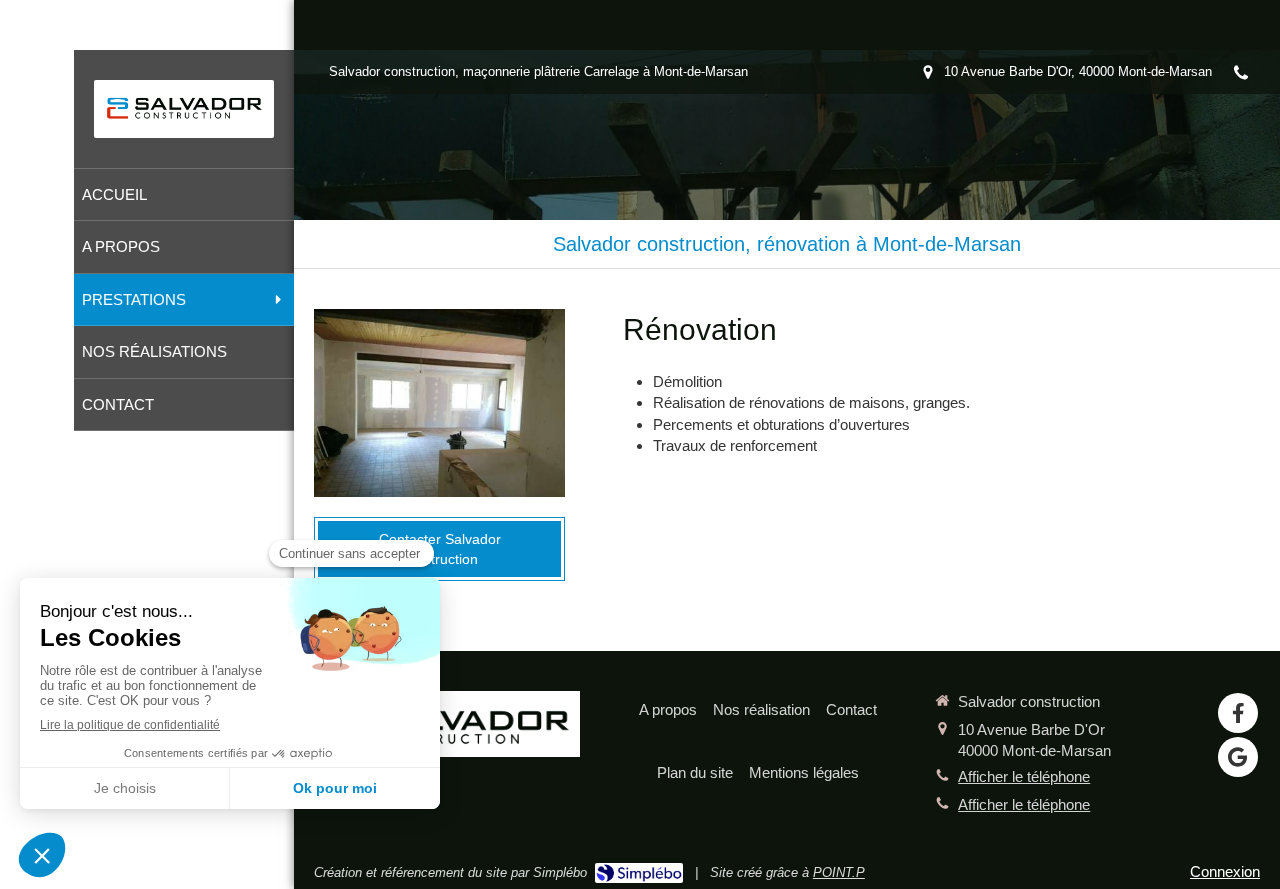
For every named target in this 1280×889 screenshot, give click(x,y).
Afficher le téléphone (1024, 776)
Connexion (1225, 871)
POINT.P (839, 872)
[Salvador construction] (184, 121)
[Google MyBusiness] (1238, 757)
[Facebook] (1238, 713)
